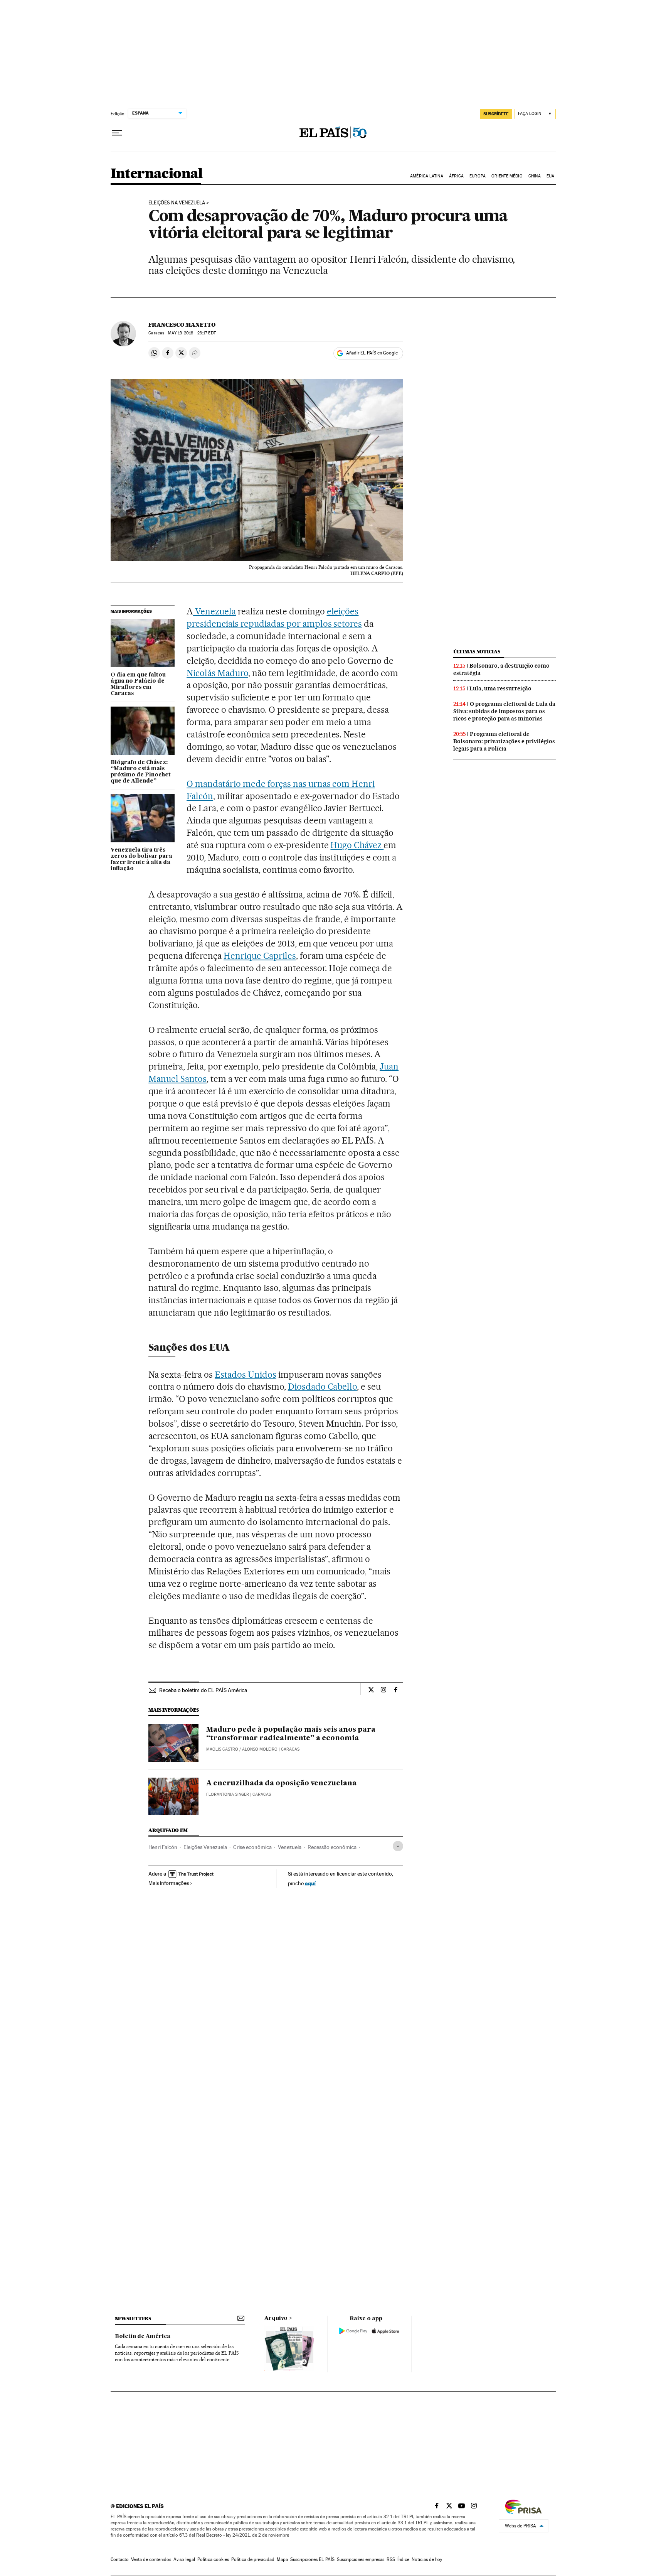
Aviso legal (184, 2559)
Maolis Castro (222, 1749)
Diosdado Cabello (323, 1387)
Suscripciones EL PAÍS (312, 2559)
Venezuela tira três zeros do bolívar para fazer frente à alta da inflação (141, 859)
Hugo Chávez (357, 845)
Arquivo (276, 2318)
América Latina (426, 176)
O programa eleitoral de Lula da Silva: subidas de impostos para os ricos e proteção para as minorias (504, 711)
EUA (550, 176)
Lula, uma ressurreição (500, 688)
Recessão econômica (332, 1847)
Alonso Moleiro (260, 1749)
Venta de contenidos (151, 2559)
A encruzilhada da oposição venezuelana (281, 1783)
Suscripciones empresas (361, 2559)
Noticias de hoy (427, 2559)
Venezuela (214, 611)
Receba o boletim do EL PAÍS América (203, 1690)
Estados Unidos (246, 1375)
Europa (478, 176)
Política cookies (213, 2559)
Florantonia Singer (228, 1794)
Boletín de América (143, 2336)
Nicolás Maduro (217, 673)
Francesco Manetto (182, 325)
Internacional (157, 174)
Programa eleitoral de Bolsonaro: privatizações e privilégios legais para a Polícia (504, 741)
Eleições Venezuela (205, 1847)
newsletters (133, 2319)
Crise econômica (252, 1847)
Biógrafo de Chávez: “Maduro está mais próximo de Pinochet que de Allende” (141, 772)
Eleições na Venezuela (177, 203)
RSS (391, 2559)
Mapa (282, 2559)
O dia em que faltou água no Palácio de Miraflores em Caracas (138, 684)
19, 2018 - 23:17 (192, 333)
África (456, 176)
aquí (310, 1883)
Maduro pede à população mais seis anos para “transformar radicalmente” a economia (291, 1734)
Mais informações (169, 1883)
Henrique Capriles (260, 956)
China (535, 176)
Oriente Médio (507, 176)
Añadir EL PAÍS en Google (372, 353)
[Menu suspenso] (117, 133)
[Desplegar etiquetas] (398, 1846)
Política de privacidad (253, 2559)
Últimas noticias (477, 652)
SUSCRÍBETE (496, 114)
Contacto (120, 2559)
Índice (403, 2559)
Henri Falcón (163, 1847)
